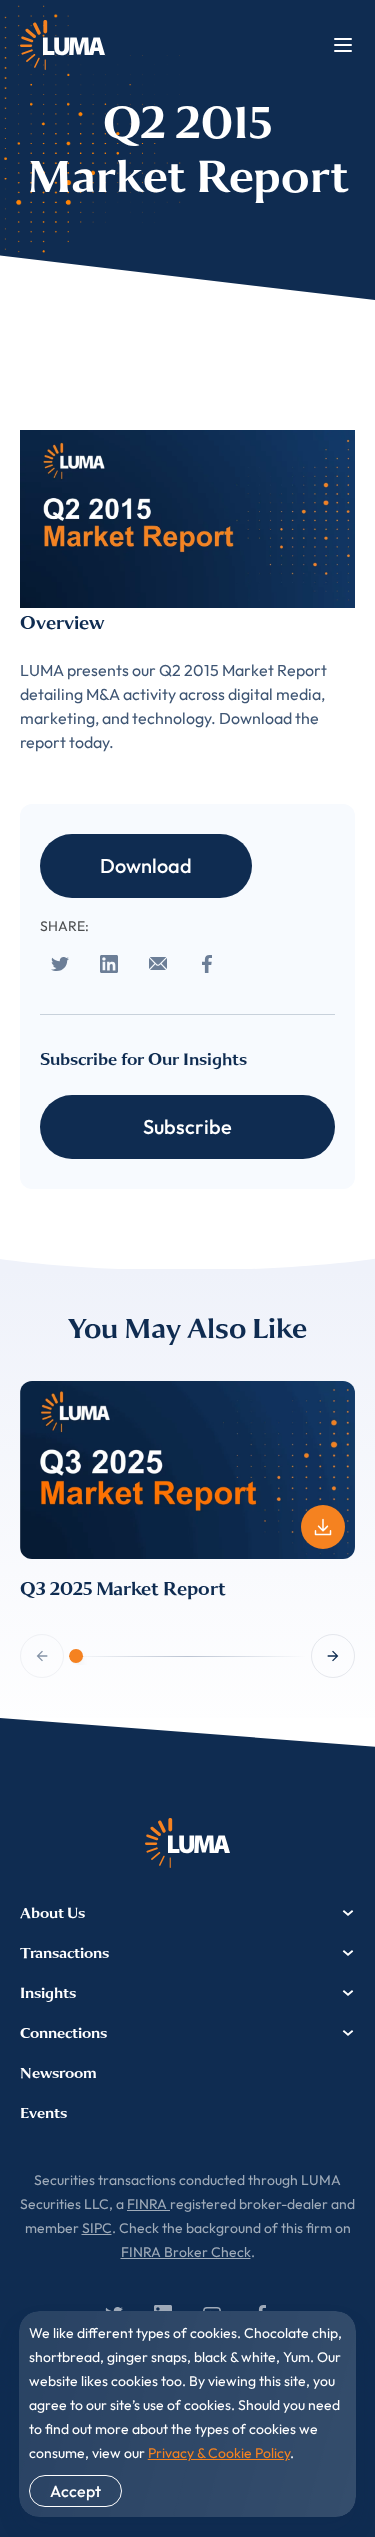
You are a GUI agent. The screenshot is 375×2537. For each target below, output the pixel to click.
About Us (52, 1913)
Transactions (64, 1953)
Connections (63, 2033)
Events (43, 2113)
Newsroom (58, 2073)
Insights (48, 1993)
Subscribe (187, 1126)
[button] (333, 1656)
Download (146, 865)
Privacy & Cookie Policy (219, 2453)
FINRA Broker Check (186, 2252)
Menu (343, 45)
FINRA (148, 2204)
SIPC (97, 2228)
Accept (75, 2491)
